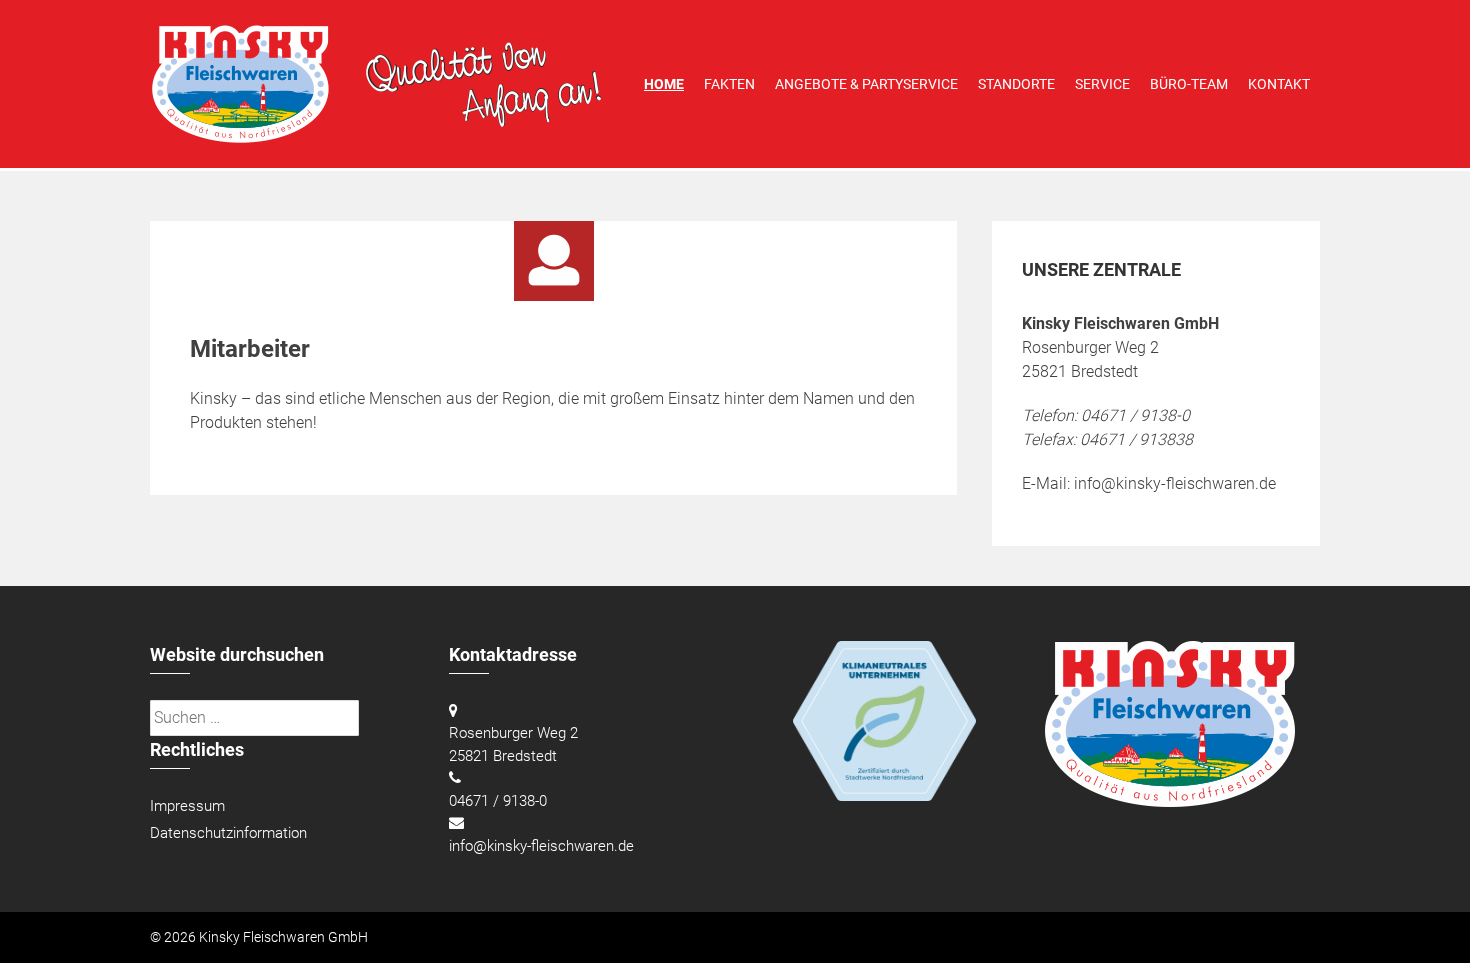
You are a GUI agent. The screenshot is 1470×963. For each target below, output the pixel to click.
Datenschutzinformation (228, 833)
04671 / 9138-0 (498, 801)
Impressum (187, 806)
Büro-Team (1189, 84)
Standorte (1016, 84)
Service (1102, 84)
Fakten (729, 84)
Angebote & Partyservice (866, 84)
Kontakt (1279, 84)
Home (664, 84)
